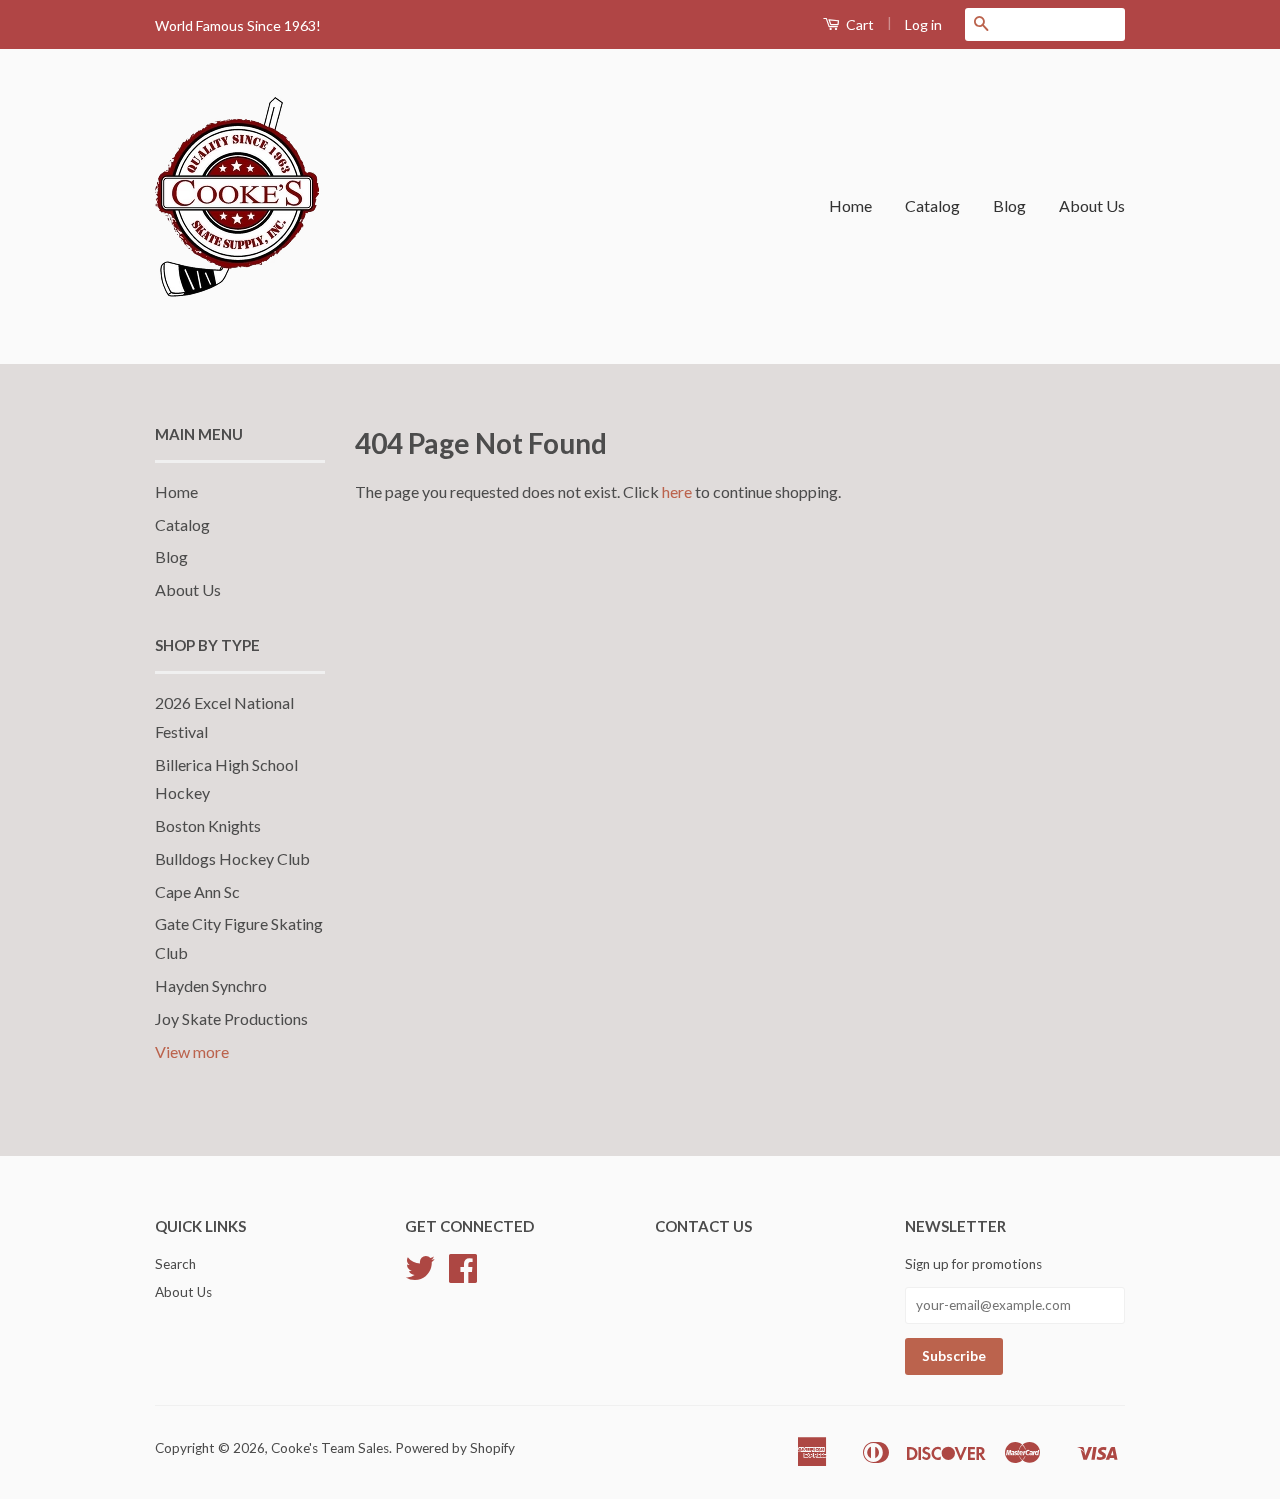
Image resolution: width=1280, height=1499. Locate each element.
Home (850, 205)
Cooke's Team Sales (330, 1448)
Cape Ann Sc (197, 891)
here (677, 491)
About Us (1092, 205)
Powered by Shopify (455, 1448)
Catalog (932, 205)
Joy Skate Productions (231, 1018)
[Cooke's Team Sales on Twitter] (420, 1275)
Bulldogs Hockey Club (232, 858)
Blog (1009, 205)
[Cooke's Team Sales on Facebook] (463, 1275)
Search (175, 1264)
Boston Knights (208, 825)
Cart (858, 24)
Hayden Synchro (211, 985)
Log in (923, 24)
